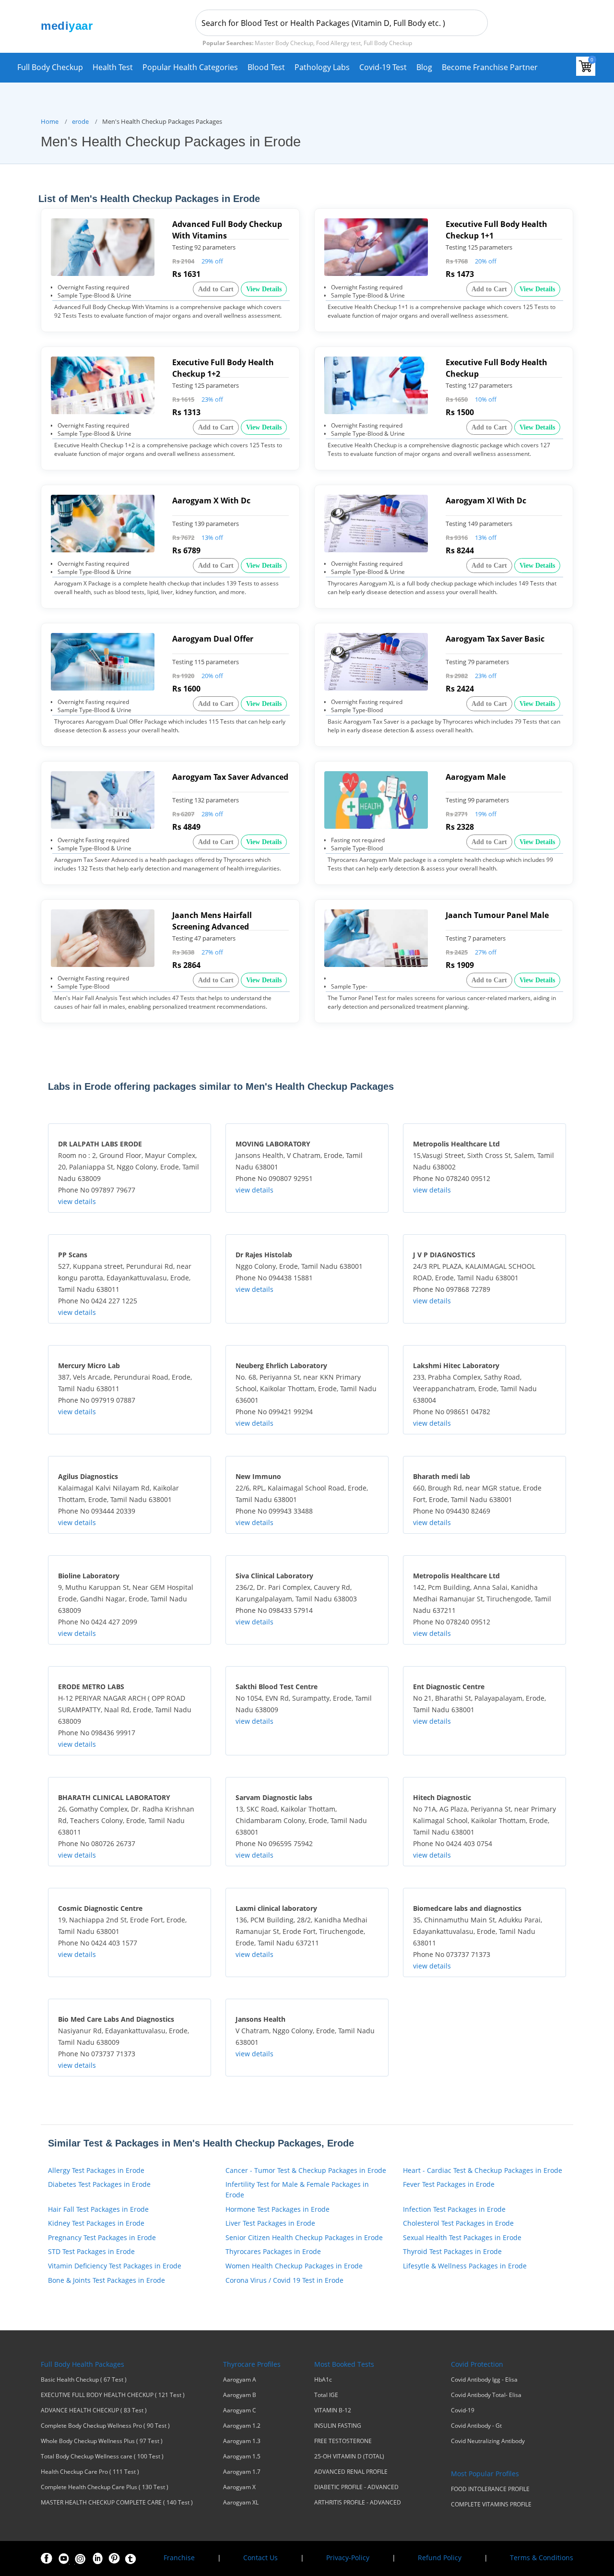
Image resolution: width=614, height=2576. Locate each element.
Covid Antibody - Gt (476, 2426)
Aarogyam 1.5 (242, 2457)
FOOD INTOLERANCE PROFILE (490, 2489)
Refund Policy (440, 2558)
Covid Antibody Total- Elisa (486, 2395)
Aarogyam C (240, 2410)
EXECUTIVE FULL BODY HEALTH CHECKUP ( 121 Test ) (113, 2395)
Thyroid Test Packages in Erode (452, 2251)
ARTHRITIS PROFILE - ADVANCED (358, 2503)
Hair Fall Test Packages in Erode (98, 2209)
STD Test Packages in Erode (91, 2251)
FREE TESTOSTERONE (343, 2441)
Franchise (179, 2558)
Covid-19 (463, 2410)
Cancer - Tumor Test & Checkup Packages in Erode (306, 2170)
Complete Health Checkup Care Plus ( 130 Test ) (105, 2487)
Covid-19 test (383, 67)
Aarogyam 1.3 (242, 2441)
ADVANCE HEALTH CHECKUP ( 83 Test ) (94, 2410)
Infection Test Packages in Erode (454, 2209)
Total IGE (326, 2395)
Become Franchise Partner (490, 67)
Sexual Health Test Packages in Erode (462, 2237)
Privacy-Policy (348, 2558)
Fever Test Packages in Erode (449, 2184)
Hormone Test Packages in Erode (277, 2209)
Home (50, 121)
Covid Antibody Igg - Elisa (484, 2380)
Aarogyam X (239, 2487)
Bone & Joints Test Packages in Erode (106, 2280)
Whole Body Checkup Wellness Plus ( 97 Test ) (102, 2441)
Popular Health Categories (190, 67)
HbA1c (323, 2380)
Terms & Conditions (542, 2558)
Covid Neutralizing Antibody (488, 2441)
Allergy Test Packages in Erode (96, 2170)
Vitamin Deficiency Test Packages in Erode (115, 2266)
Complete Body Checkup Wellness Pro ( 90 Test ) (105, 2426)
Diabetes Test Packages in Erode (99, 2184)
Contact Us (260, 2558)
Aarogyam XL (241, 2503)
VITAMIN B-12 (333, 2410)
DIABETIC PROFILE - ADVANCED (356, 2487)
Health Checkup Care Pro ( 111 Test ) (90, 2472)
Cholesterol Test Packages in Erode (458, 2223)
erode (80, 121)
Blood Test (266, 67)
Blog (424, 67)
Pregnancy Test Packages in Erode (102, 2237)
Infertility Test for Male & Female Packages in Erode (297, 2189)
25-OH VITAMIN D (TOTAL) (349, 2457)
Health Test (113, 67)
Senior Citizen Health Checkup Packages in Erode (304, 2237)
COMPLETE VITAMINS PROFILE (491, 2504)
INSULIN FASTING (338, 2426)
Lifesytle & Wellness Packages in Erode (465, 2266)
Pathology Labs (322, 67)
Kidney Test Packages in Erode (96, 2223)
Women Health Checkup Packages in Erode (294, 2266)
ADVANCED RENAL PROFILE (351, 2472)
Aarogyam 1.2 (242, 2426)
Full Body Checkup (50, 67)
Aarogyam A (240, 2380)
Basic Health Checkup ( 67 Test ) (84, 2380)
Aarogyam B (240, 2395)
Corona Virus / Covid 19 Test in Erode (284, 2280)
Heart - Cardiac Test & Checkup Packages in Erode (483, 2170)
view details (77, 1201)
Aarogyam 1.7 (242, 2472)
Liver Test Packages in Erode (270, 2223)
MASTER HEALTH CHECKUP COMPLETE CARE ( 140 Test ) (117, 2503)
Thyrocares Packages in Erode (273, 2251)
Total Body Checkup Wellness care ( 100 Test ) (102, 2457)
